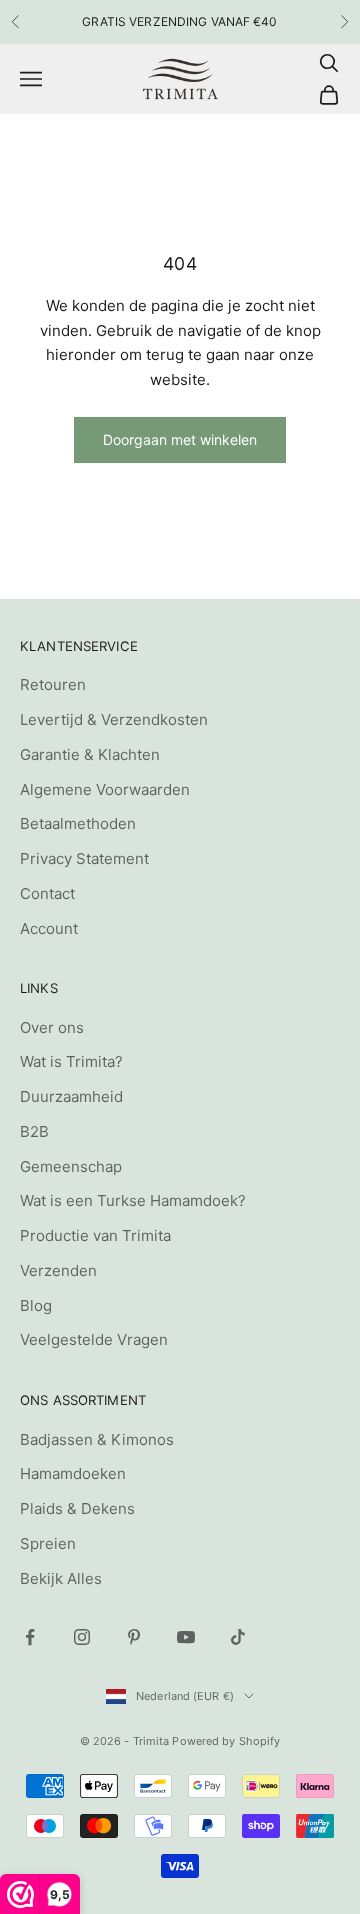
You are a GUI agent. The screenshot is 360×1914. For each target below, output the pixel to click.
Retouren (53, 684)
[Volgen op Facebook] (30, 1637)
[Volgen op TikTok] (238, 1637)
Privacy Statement (84, 858)
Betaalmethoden (78, 823)
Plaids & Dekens (77, 1508)
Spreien (48, 1543)
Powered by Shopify (226, 1741)
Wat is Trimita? (71, 1061)
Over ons (52, 1027)
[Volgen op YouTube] (186, 1637)
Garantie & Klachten (90, 754)
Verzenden (58, 1270)
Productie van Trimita (95, 1235)
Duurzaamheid (71, 1096)
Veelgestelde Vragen (94, 1339)
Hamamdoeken (73, 1473)
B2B (34, 1131)
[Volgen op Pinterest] (134, 1637)
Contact (47, 893)
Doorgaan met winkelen (180, 439)
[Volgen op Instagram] (82, 1637)
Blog (36, 1305)
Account (49, 928)
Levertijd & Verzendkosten (114, 719)
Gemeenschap (71, 1166)
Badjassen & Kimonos (97, 1439)
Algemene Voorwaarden (105, 789)
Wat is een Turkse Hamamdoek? (133, 1200)
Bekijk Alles (61, 1578)
